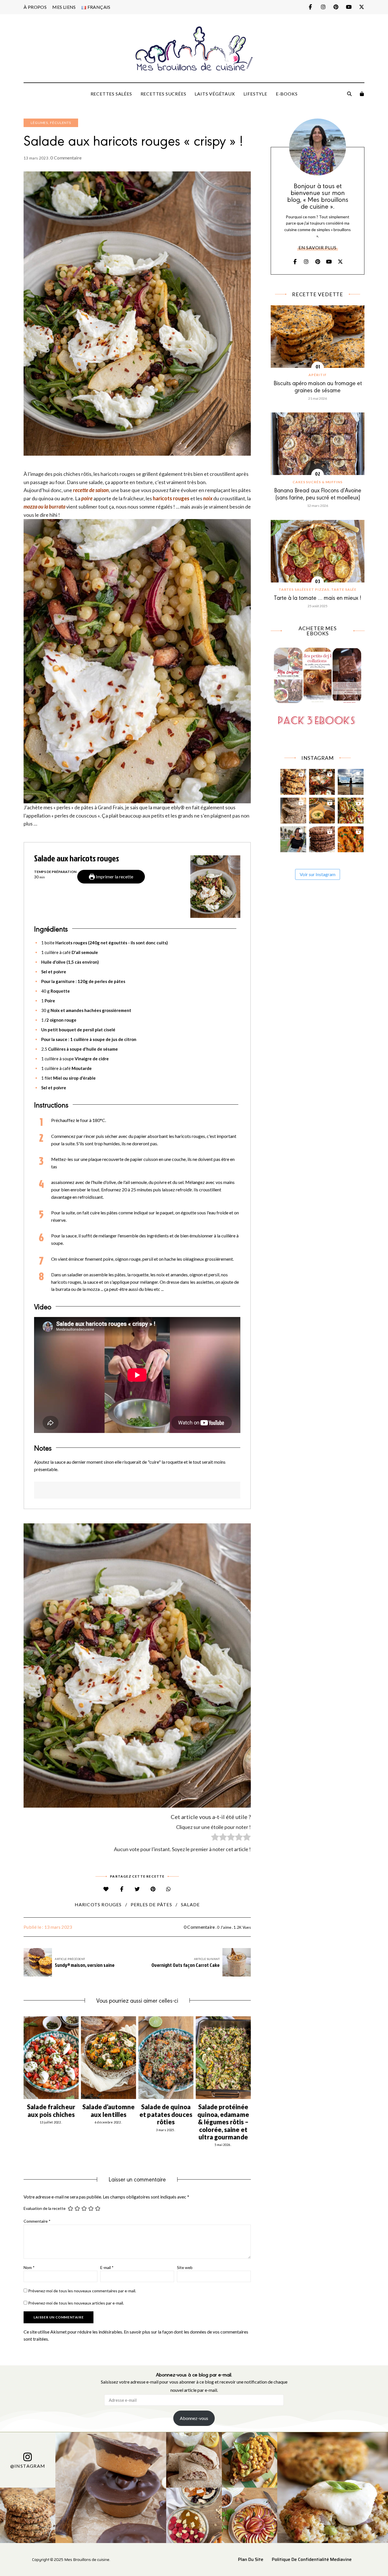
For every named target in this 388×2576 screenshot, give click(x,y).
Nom (29, 2267)
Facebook (310, 7)
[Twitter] (137, 1889)
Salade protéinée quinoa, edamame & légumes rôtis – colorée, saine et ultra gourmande (223, 2122)
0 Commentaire (66, 158)
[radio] (215, 1838)
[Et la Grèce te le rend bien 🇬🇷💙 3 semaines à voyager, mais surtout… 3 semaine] (322, 809)
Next (251, 2058)
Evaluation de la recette (45, 2208)
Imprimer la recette (114, 877)
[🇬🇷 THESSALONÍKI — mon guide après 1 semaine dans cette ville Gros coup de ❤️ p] (293, 838)
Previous (24, 2058)
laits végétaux (215, 94)
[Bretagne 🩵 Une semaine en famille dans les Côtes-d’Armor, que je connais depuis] (351, 780)
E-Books (287, 94)
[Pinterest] (153, 1889)
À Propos (35, 7)
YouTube (349, 7)
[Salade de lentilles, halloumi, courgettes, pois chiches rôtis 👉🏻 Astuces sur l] (351, 809)
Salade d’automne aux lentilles (109, 2111)
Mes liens (64, 7)
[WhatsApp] (169, 1889)
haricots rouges (98, 1904)
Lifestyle (255, 94)
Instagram (323, 7)
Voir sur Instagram (318, 874)
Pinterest (336, 7)
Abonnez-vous (194, 2418)
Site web (185, 2267)
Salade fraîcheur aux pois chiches (51, 2111)
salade (190, 1904)
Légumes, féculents (51, 123)
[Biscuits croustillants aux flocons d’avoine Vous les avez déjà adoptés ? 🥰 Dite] (322, 838)
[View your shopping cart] (362, 94)
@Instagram (28, 2466)
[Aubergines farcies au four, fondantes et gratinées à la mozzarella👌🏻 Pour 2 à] (322, 780)
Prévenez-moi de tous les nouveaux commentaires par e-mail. (82, 2291)
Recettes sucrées (163, 94)
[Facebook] (122, 1889)
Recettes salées (111, 94)
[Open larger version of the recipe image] (215, 887)
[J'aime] (106, 1889)
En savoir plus (318, 247)
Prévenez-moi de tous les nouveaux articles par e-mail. (76, 2303)
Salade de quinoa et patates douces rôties (166, 2114)
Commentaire (37, 2221)
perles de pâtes (151, 1904)
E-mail (107, 2267)
